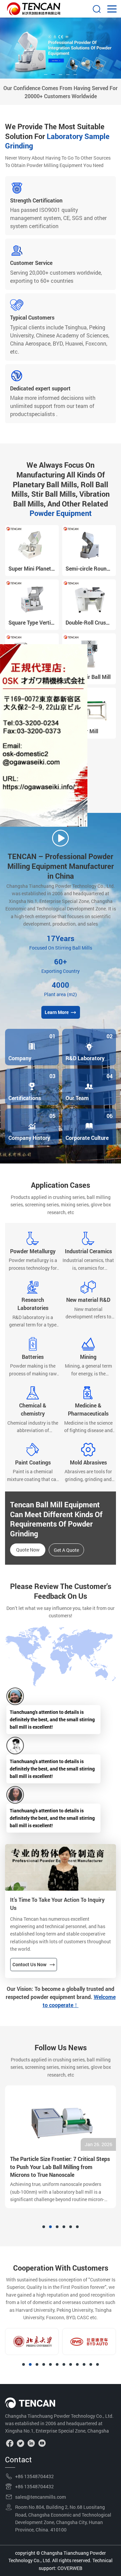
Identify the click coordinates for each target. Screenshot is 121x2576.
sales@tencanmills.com (41, 2497)
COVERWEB (70, 2568)
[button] (46, 75)
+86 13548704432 (34, 2476)
